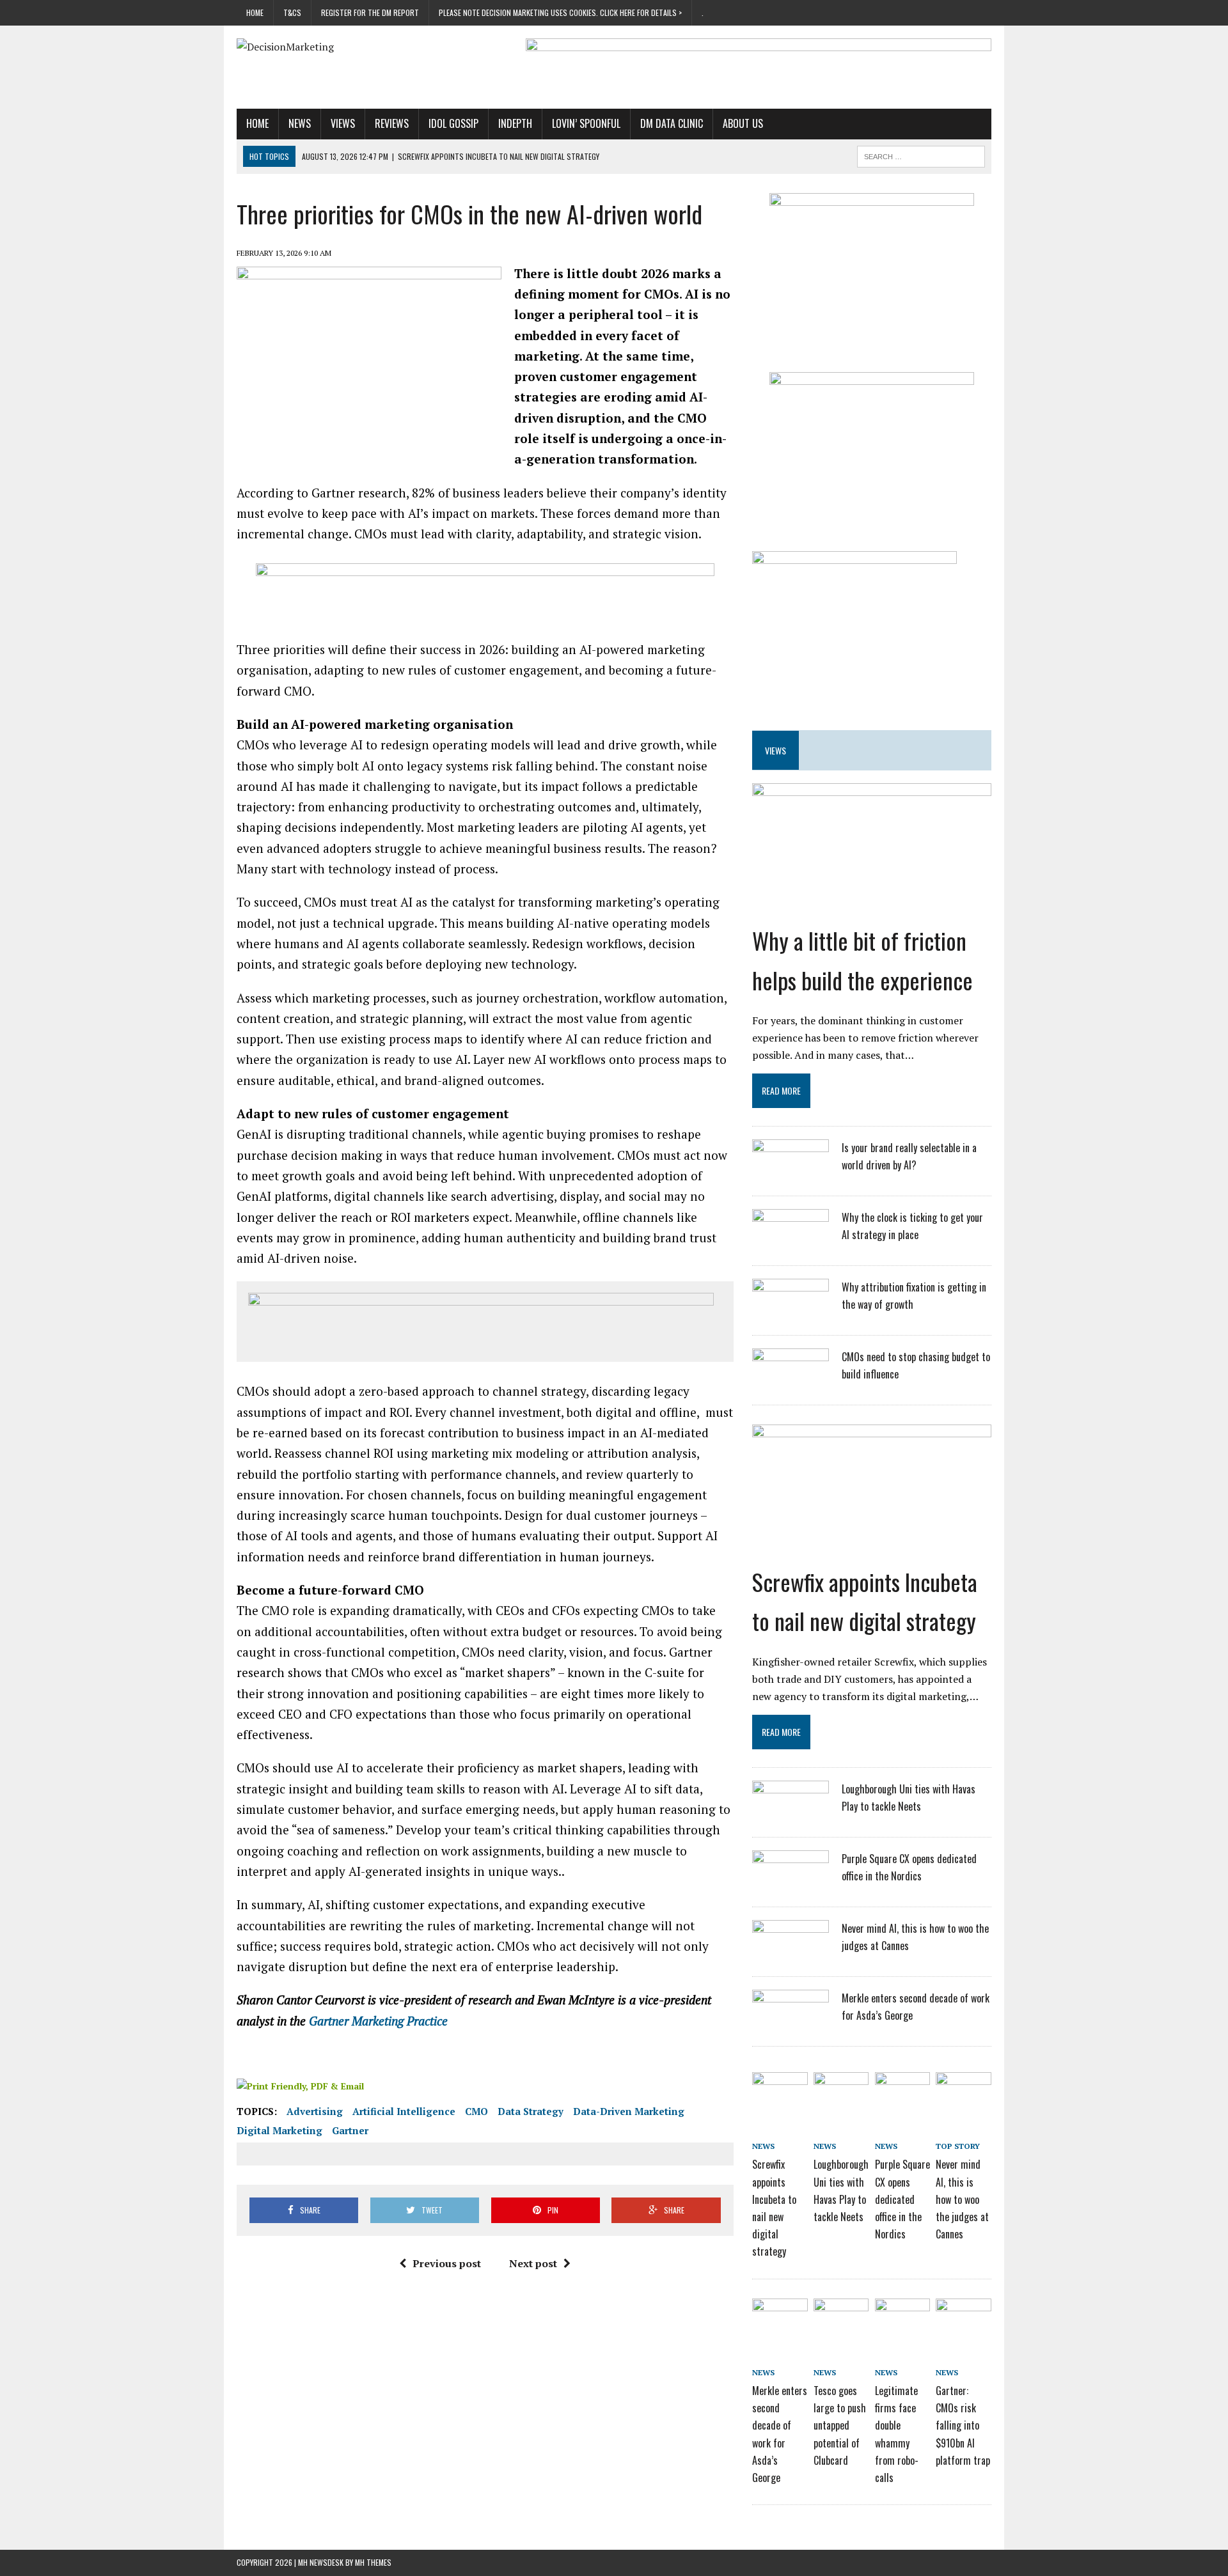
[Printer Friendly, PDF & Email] (300, 2085)
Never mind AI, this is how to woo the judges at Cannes (962, 2199)
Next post (533, 2263)
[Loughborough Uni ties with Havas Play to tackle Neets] (791, 1815)
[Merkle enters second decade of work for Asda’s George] (791, 2024)
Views (343, 123)
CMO (476, 2111)
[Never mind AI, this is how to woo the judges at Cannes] (791, 1954)
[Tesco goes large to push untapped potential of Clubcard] (841, 2320)
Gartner (350, 2130)
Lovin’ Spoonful (586, 123)
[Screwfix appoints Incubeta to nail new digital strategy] (872, 1550)
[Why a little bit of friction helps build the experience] (872, 909)
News (300, 123)
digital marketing (279, 2130)
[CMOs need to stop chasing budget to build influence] (791, 1382)
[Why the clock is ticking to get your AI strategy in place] (791, 1243)
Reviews (392, 123)
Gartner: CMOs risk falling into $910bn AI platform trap (963, 2425)
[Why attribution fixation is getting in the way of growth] (791, 1313)
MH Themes (373, 2562)
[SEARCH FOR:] (921, 155)
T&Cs (292, 12)
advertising (315, 2111)
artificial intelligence (404, 2111)
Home (255, 12)
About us (743, 123)
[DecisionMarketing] (356, 47)
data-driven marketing (629, 2111)
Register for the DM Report (370, 12)
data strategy (531, 2111)
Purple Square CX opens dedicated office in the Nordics (902, 2199)
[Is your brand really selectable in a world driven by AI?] (791, 1173)
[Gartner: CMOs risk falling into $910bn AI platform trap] (963, 2320)
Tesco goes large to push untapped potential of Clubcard (840, 2425)
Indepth (515, 123)
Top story (958, 2146)
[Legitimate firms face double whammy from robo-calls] (902, 2320)
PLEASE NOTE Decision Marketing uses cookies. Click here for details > (560, 12)
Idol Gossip (453, 123)
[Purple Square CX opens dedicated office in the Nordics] (791, 1884)
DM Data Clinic (672, 123)
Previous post (447, 2263)
